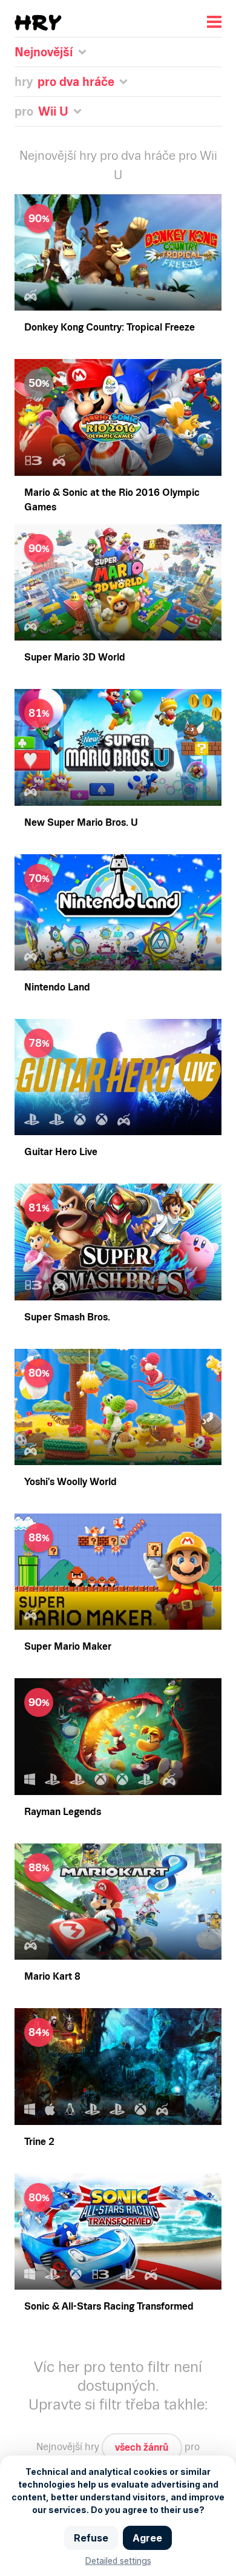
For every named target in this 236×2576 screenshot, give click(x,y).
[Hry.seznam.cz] (38, 23)
